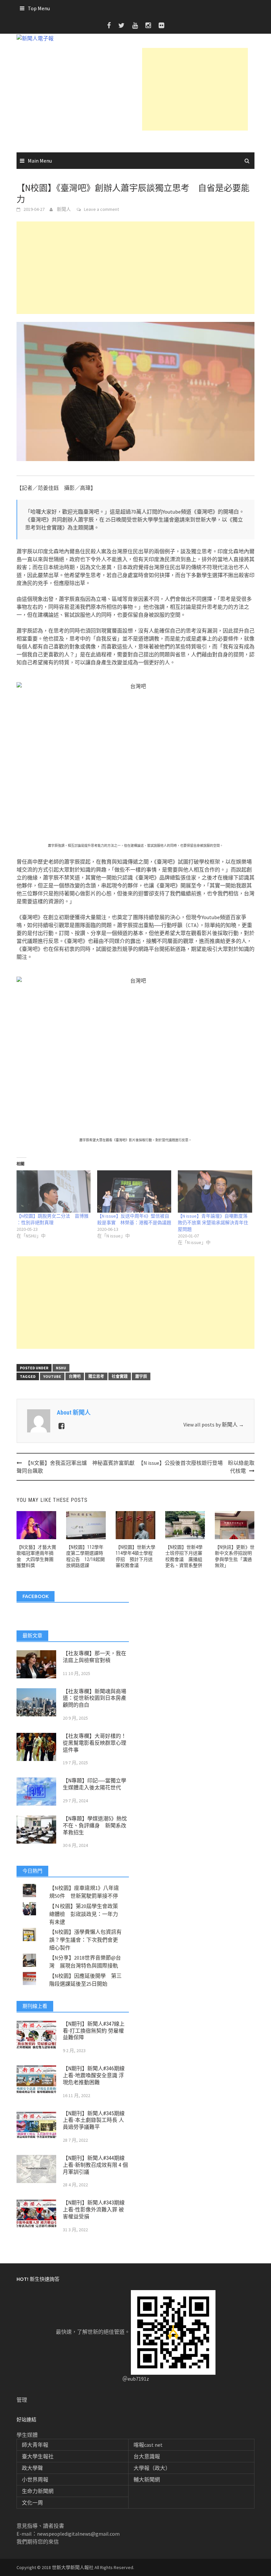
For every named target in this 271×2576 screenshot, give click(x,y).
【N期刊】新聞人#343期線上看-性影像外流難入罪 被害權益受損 (94, 2210)
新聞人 (64, 209)
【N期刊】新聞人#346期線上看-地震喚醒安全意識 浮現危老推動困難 (94, 2075)
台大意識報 (147, 2456)
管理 (22, 2400)
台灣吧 (75, 1376)
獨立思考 (96, 1376)
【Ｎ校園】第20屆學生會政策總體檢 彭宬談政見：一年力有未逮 (84, 1914)
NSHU (61, 1368)
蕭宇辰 (141, 1376)
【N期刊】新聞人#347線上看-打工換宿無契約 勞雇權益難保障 (94, 2031)
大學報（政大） (152, 2468)
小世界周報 (35, 2479)
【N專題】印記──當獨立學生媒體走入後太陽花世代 (95, 1784)
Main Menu (40, 161)
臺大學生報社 (38, 2456)
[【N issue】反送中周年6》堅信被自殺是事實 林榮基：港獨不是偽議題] (134, 1191)
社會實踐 (120, 1376)
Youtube (52, 1376)
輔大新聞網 (147, 2479)
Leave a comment (101, 209)
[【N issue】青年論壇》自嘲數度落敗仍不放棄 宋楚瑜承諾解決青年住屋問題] (215, 1191)
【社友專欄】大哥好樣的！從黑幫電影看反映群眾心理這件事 (95, 1743)
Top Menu (39, 8)
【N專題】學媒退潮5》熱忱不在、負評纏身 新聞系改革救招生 (95, 1826)
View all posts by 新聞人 (214, 1425)
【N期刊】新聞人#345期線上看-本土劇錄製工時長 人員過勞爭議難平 (94, 2120)
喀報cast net (148, 2445)
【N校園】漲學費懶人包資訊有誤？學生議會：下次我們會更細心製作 (85, 1940)
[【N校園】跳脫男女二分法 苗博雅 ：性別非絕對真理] (54, 1191)
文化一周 (32, 2503)
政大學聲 (32, 2468)
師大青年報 (35, 2445)
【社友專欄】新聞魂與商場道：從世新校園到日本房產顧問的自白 (95, 1698)
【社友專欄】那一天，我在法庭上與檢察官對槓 (95, 1657)
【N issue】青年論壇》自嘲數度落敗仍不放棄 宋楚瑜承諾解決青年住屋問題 (213, 1223)
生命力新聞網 (38, 2491)
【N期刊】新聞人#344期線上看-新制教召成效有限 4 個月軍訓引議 (95, 2165)
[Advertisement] (195, 89)
